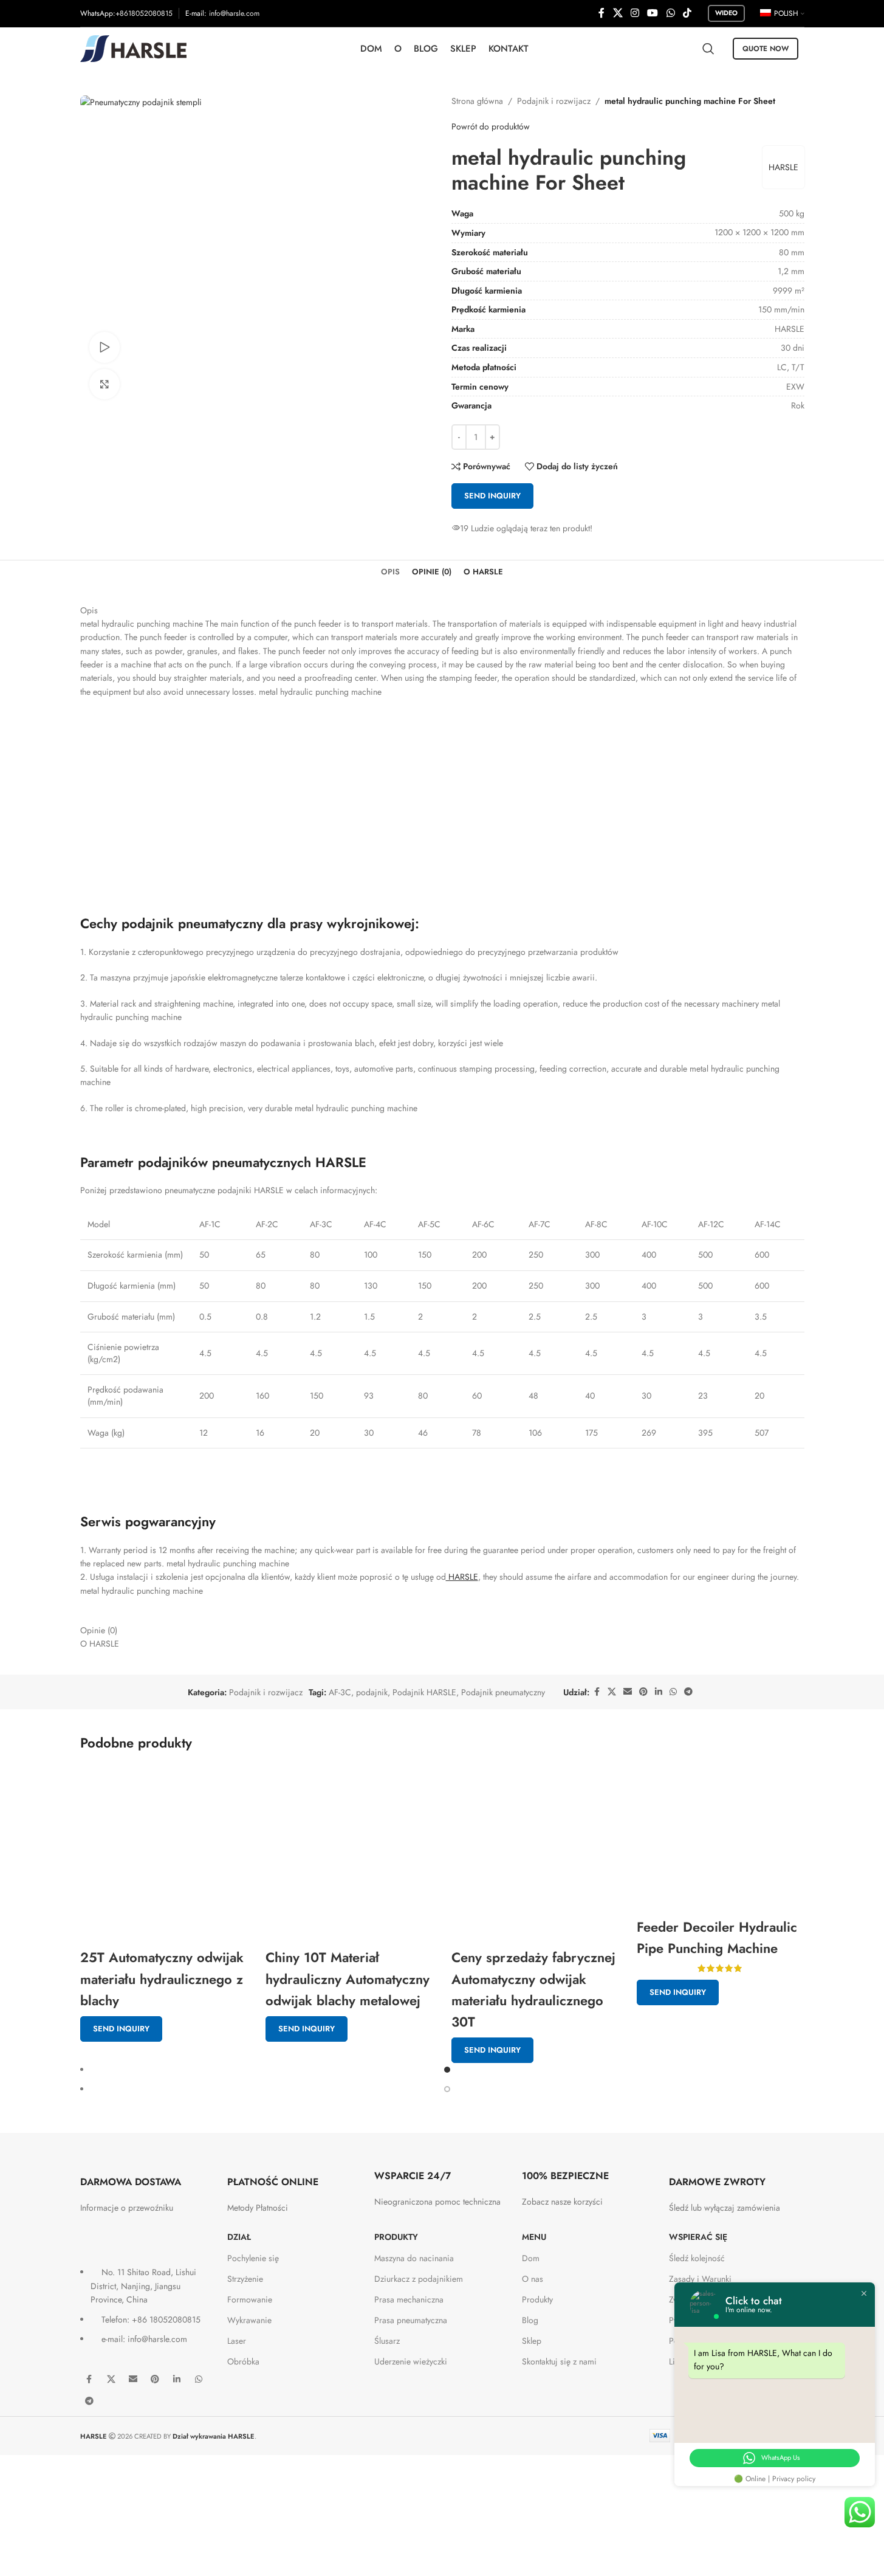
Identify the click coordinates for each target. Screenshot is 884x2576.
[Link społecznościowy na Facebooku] (601, 13)
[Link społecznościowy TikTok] (687, 13)
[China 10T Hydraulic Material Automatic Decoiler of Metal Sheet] (349, 1854)
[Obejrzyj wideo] (105, 347)
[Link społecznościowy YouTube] (653, 13)
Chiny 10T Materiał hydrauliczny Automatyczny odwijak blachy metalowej (348, 1978)
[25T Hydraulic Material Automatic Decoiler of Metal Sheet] (164, 1854)
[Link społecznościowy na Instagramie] (635, 13)
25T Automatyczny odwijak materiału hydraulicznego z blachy (162, 1978)
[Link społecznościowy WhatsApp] (670, 13)
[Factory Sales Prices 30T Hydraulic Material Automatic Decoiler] (535, 1854)
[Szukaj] (708, 49)
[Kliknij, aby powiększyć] (105, 384)
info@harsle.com (234, 13)
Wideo (726, 13)
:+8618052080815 (143, 13)
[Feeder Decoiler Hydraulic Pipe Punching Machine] (721, 1838)
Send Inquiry (121, 2029)
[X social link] (618, 13)
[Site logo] (133, 47)
